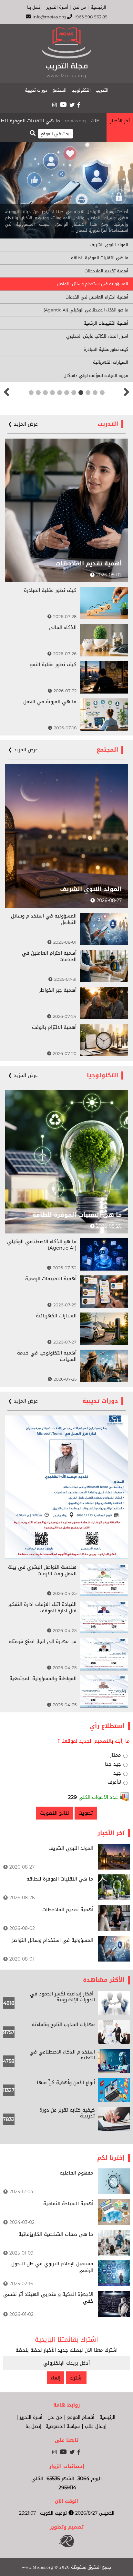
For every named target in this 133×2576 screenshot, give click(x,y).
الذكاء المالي (63, 627)
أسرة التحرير (57, 7)
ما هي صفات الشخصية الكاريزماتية (56, 2234)
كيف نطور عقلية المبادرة (106, 349)
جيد (117, 1773)
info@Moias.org (49, 17)
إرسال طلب (96, 2427)
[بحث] (33, 133)
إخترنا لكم (111, 2158)
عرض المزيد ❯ (23, 424)
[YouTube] (63, 104)
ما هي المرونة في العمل (50, 702)
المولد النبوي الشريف (109, 245)
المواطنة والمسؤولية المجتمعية (43, 1678)
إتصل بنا (34, 7)
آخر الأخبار (120, 121)
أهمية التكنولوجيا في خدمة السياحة (47, 1356)
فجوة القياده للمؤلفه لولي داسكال (96, 375)
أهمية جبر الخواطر (58, 990)
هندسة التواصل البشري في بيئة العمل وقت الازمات (42, 1570)
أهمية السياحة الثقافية (68, 2204)
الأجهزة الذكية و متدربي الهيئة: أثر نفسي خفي (48, 2298)
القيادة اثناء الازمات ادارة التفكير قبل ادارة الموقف (42, 1607)
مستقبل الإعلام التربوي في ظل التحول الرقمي (52, 2267)
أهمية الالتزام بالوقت (54, 1027)
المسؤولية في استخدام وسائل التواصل (92, 284)
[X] (72, 105)
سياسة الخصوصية (63, 2427)
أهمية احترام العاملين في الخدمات (97, 297)
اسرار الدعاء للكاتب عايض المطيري (97, 336)
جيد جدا (113, 1764)
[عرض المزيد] (114, 1868)
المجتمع (59, 90)
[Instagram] (55, 105)
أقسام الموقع (81, 2418)
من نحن (79, 7)
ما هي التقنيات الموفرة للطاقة (56, 121)
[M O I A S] (66, 57)
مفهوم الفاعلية (77, 2173)
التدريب (102, 90)
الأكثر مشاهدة (104, 1980)
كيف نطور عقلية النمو (53, 664)
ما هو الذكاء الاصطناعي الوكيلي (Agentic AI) (86, 310)
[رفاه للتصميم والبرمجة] (67, 2546)
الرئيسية (98, 7)
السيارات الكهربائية (111, 362)
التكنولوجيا (81, 90)
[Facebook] (79, 105)
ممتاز (116, 1755)
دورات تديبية (36, 90)
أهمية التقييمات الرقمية (106, 323)
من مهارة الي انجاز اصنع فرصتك (43, 1641)
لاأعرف (114, 1782)
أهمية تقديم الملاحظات (106, 271)
